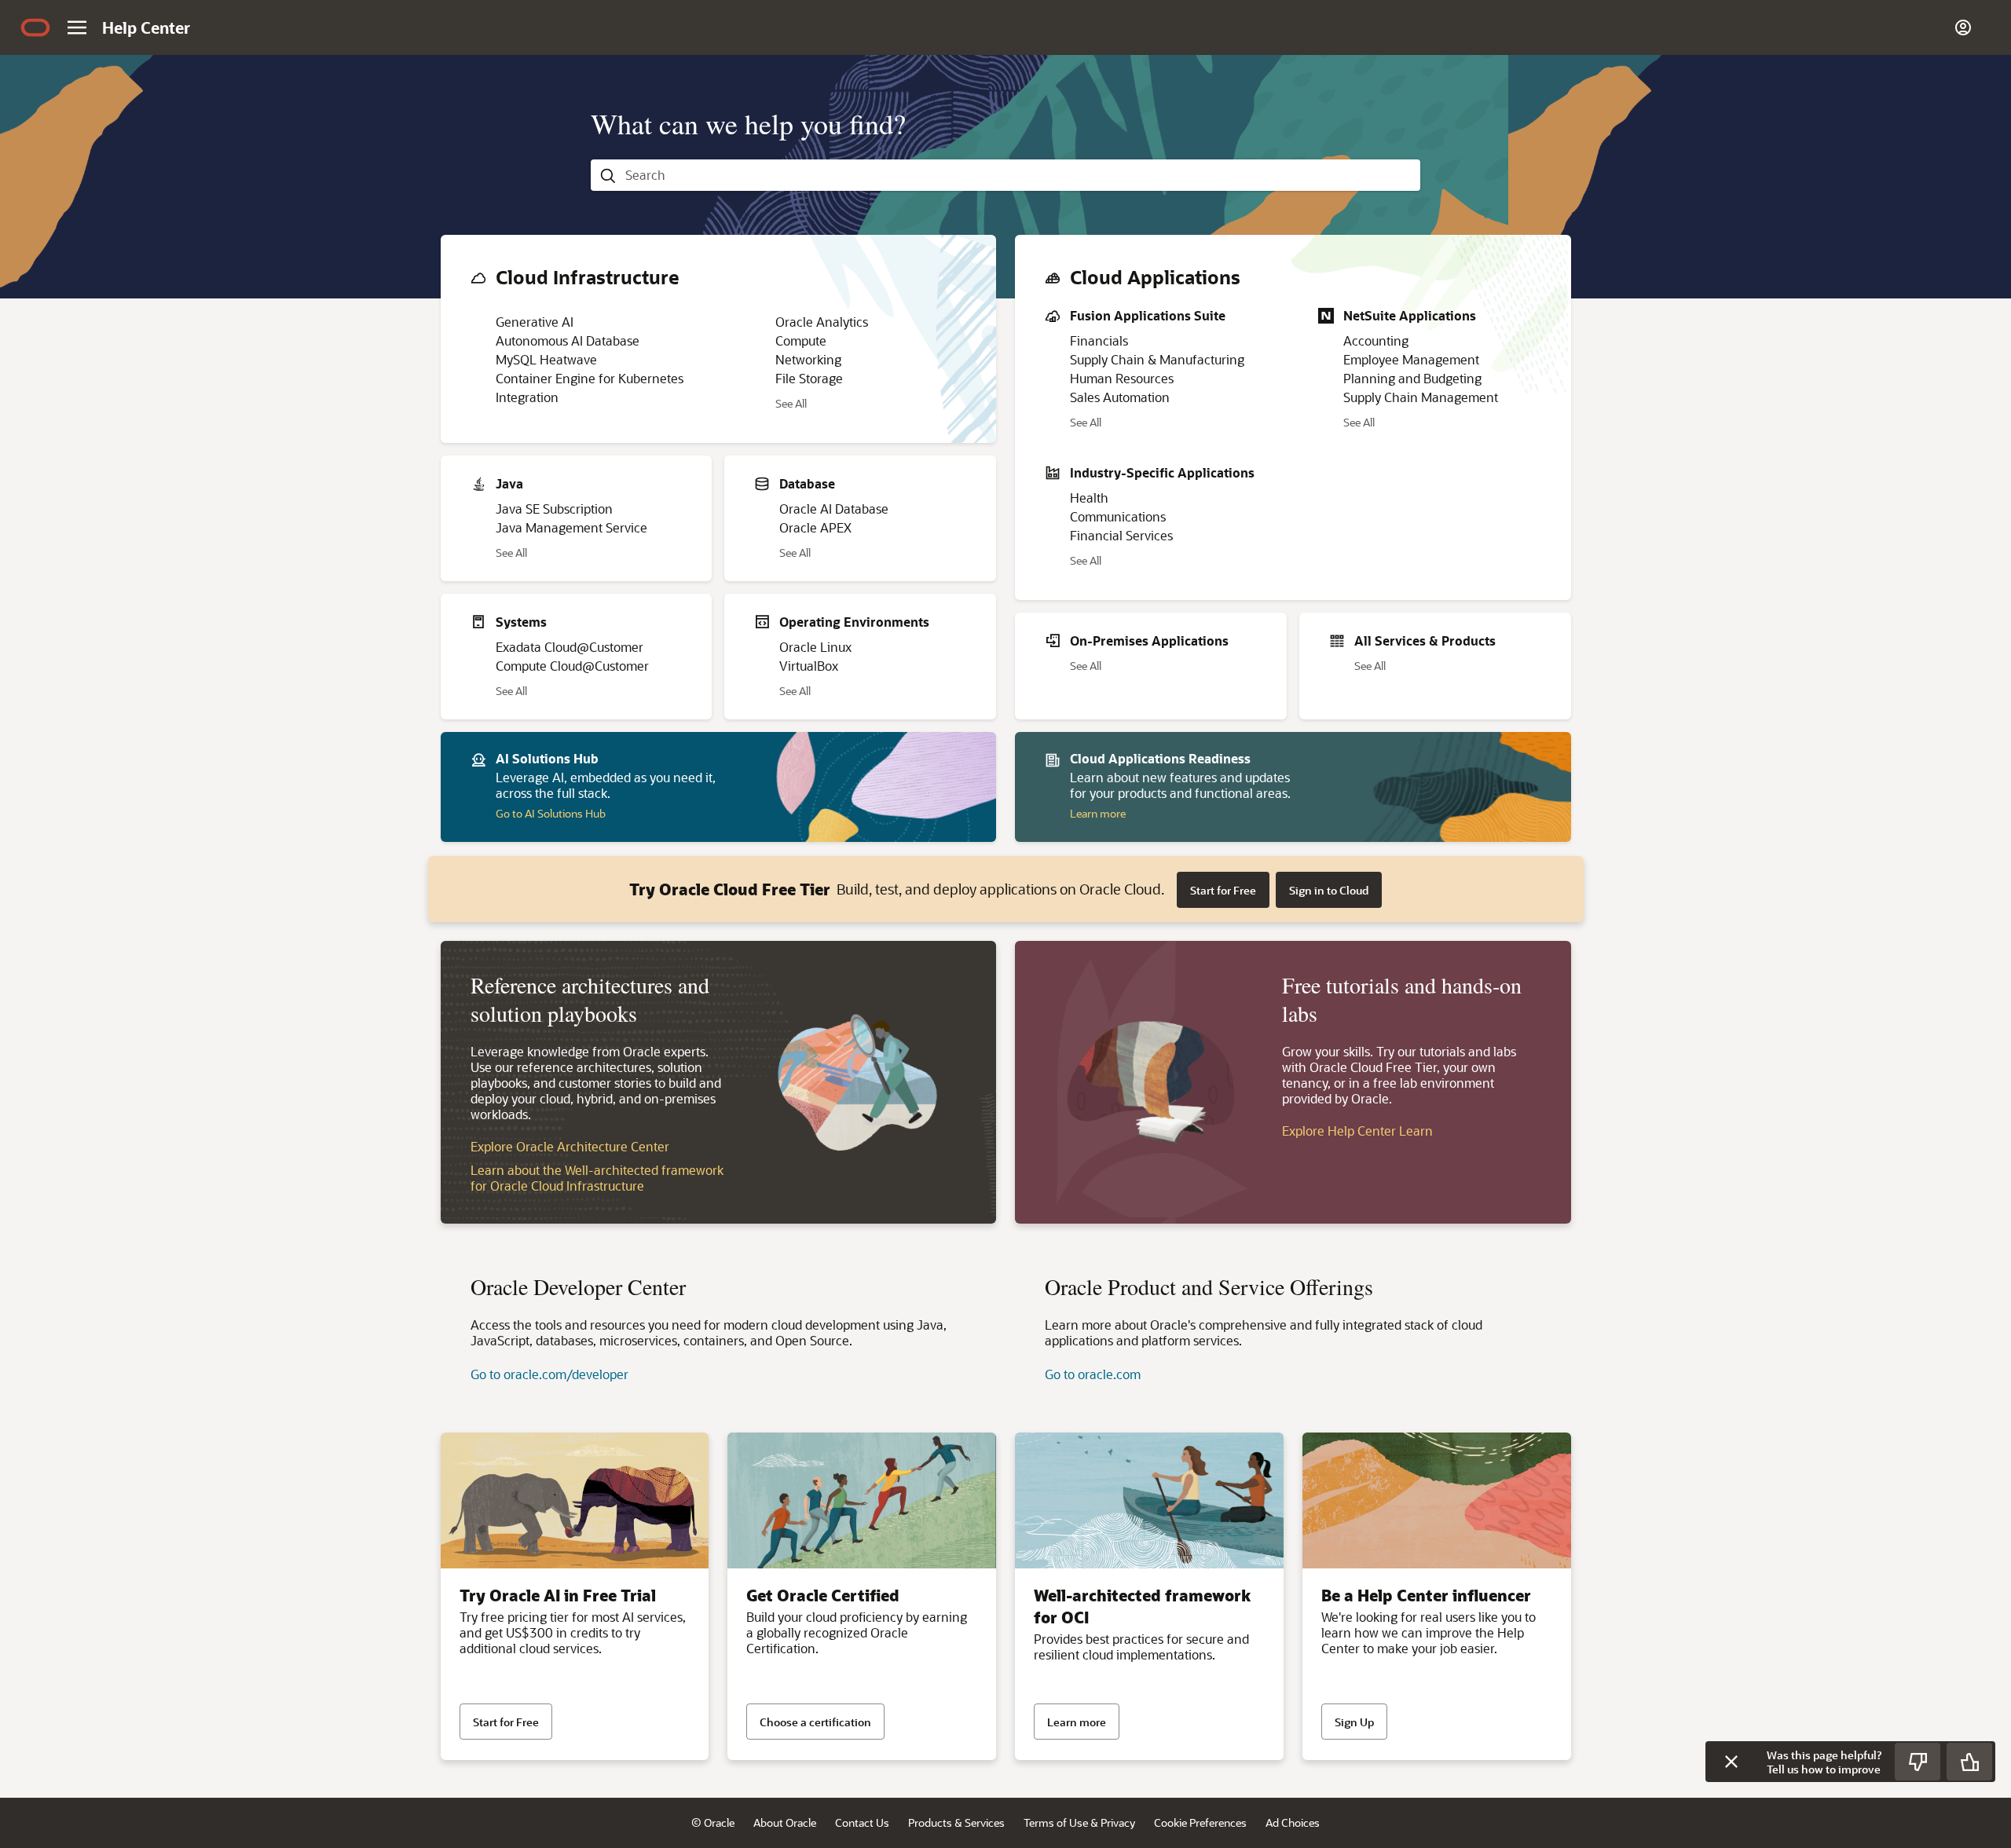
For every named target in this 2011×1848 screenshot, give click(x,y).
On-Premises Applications (1149, 640)
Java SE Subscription (554, 509)
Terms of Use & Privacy (1079, 1822)
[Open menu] (77, 27)
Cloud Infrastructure (588, 277)
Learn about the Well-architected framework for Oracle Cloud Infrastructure (597, 1178)
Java (509, 483)
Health (1089, 498)
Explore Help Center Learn (1357, 1131)
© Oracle (713, 1822)
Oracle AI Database (834, 509)
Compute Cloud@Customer (572, 666)
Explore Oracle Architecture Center (570, 1146)
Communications (1118, 516)
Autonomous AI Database (568, 340)
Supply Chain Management (1421, 397)
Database (807, 483)
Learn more (1098, 813)
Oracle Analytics (822, 322)
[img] (35, 27)
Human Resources (1122, 378)
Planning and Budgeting (1412, 378)
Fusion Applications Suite (1148, 315)
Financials (1099, 340)
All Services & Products (1425, 640)
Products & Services (956, 1822)
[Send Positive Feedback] (1969, 1762)
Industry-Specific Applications (1162, 472)
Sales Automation (1120, 397)
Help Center (146, 27)
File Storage (809, 378)
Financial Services (1121, 535)
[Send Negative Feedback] (1918, 1762)
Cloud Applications (1155, 277)
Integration (527, 397)
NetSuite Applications (1410, 315)
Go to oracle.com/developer (549, 1374)
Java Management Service (571, 527)
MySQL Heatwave (546, 359)
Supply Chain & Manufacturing (1157, 359)
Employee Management (1411, 359)
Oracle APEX (815, 527)
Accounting (1376, 340)
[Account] (1963, 27)
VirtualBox (809, 666)
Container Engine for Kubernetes (590, 378)
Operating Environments (854, 622)
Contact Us (862, 1822)
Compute (801, 340)
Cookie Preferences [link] (1200, 1822)
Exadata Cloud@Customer (570, 647)
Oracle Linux (815, 647)
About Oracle (785, 1822)
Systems (521, 622)
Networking (808, 359)
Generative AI (535, 322)
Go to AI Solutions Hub (551, 813)
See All (791, 405)
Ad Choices (1293, 1822)
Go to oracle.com (1093, 1374)
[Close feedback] (1731, 1762)
